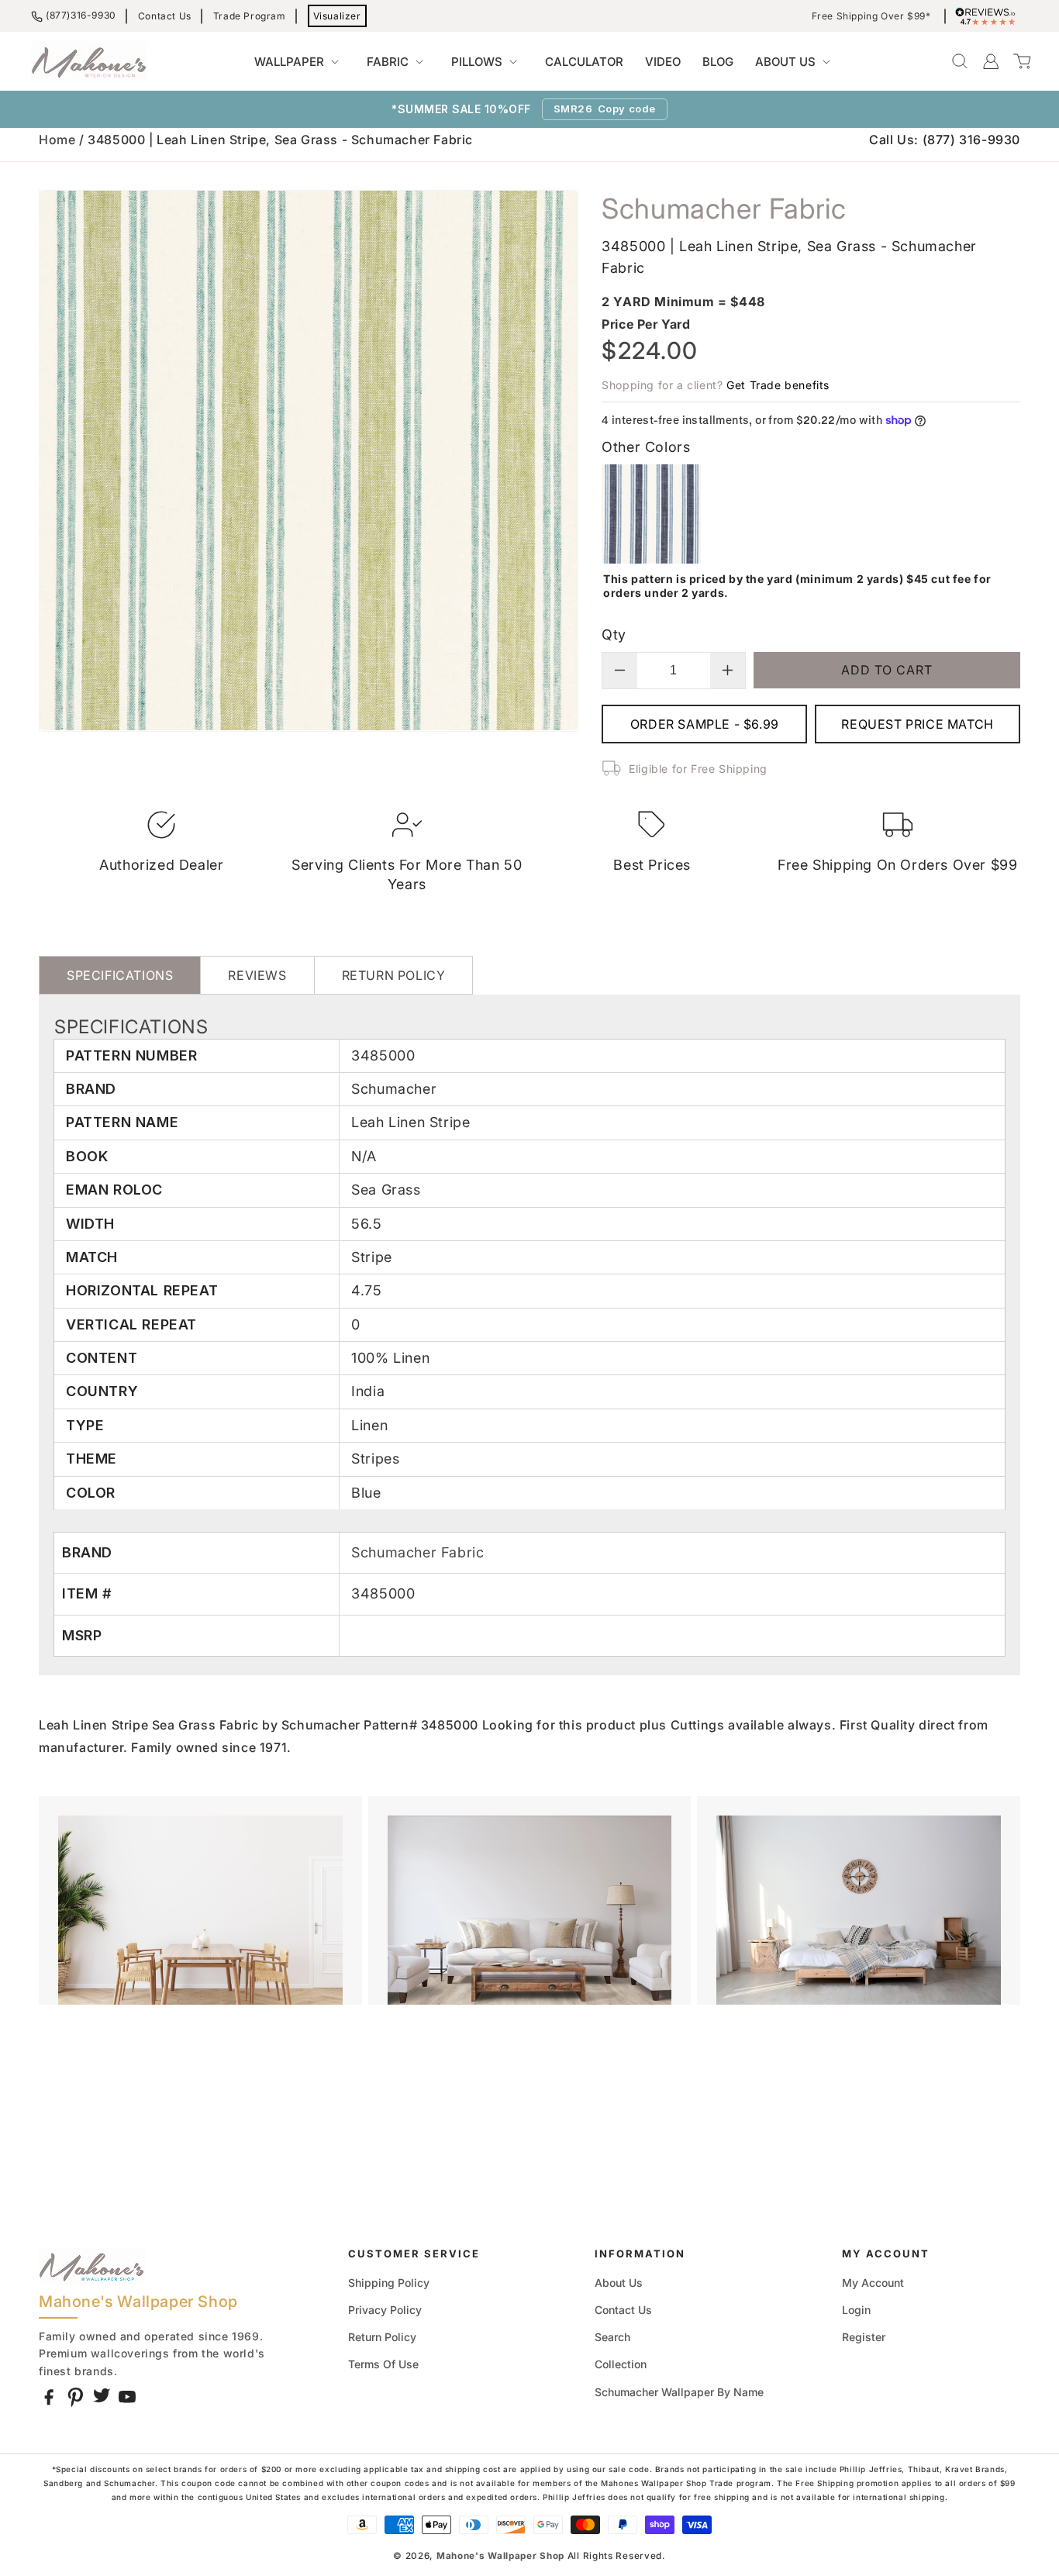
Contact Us (165, 16)
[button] (300, 62)
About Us (619, 2283)
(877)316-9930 (81, 15)
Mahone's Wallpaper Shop (500, 2556)
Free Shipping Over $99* (871, 16)
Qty (614, 635)
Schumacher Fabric (417, 1552)
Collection (621, 2364)
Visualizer (337, 16)
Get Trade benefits (778, 385)
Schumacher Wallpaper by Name (679, 2392)
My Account (873, 2283)
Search (612, 2337)
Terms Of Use (383, 2364)
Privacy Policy (385, 2310)
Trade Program (250, 16)
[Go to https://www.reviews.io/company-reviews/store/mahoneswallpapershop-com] (989, 16)
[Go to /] (89, 61)
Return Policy (382, 2337)
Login (856, 2310)
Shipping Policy (389, 2283)
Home (57, 140)
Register (864, 2337)
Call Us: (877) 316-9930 (945, 140)
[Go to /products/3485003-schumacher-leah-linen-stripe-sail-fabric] (651, 559)
